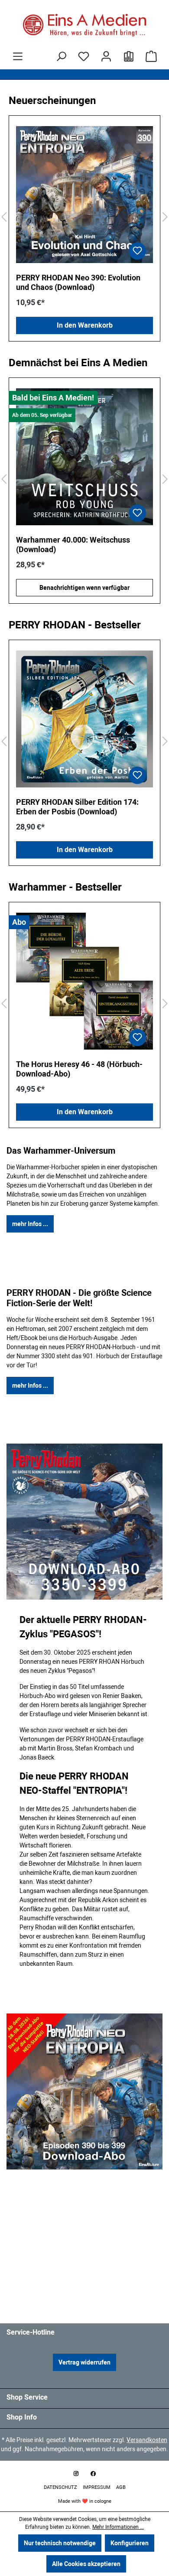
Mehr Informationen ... (118, 2527)
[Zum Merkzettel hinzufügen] (137, 251)
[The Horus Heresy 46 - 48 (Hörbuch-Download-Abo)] (84, 981)
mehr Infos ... (30, 1224)
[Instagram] (76, 2474)
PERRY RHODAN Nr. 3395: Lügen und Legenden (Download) (80, 545)
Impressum (97, 2487)
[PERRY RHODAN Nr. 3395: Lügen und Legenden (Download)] (84, 457)
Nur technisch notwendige (60, 2543)
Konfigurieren (130, 2543)
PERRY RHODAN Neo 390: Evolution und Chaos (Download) (78, 282)
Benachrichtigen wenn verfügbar (84, 588)
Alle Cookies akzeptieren (86, 2564)
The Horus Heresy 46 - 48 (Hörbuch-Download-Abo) (79, 1069)
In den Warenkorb (85, 325)
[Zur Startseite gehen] (84, 25)
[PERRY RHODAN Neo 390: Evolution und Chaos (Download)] (84, 195)
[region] (84, 217)
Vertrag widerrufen (84, 2362)
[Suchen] (61, 56)
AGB (121, 2487)
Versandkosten (147, 2440)
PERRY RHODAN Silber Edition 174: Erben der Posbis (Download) (77, 807)
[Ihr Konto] (106, 56)
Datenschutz (61, 2487)
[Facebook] (93, 2474)
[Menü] (18, 56)
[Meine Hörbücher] (129, 56)
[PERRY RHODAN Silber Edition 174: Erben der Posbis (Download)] (84, 719)
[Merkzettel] (84, 56)
